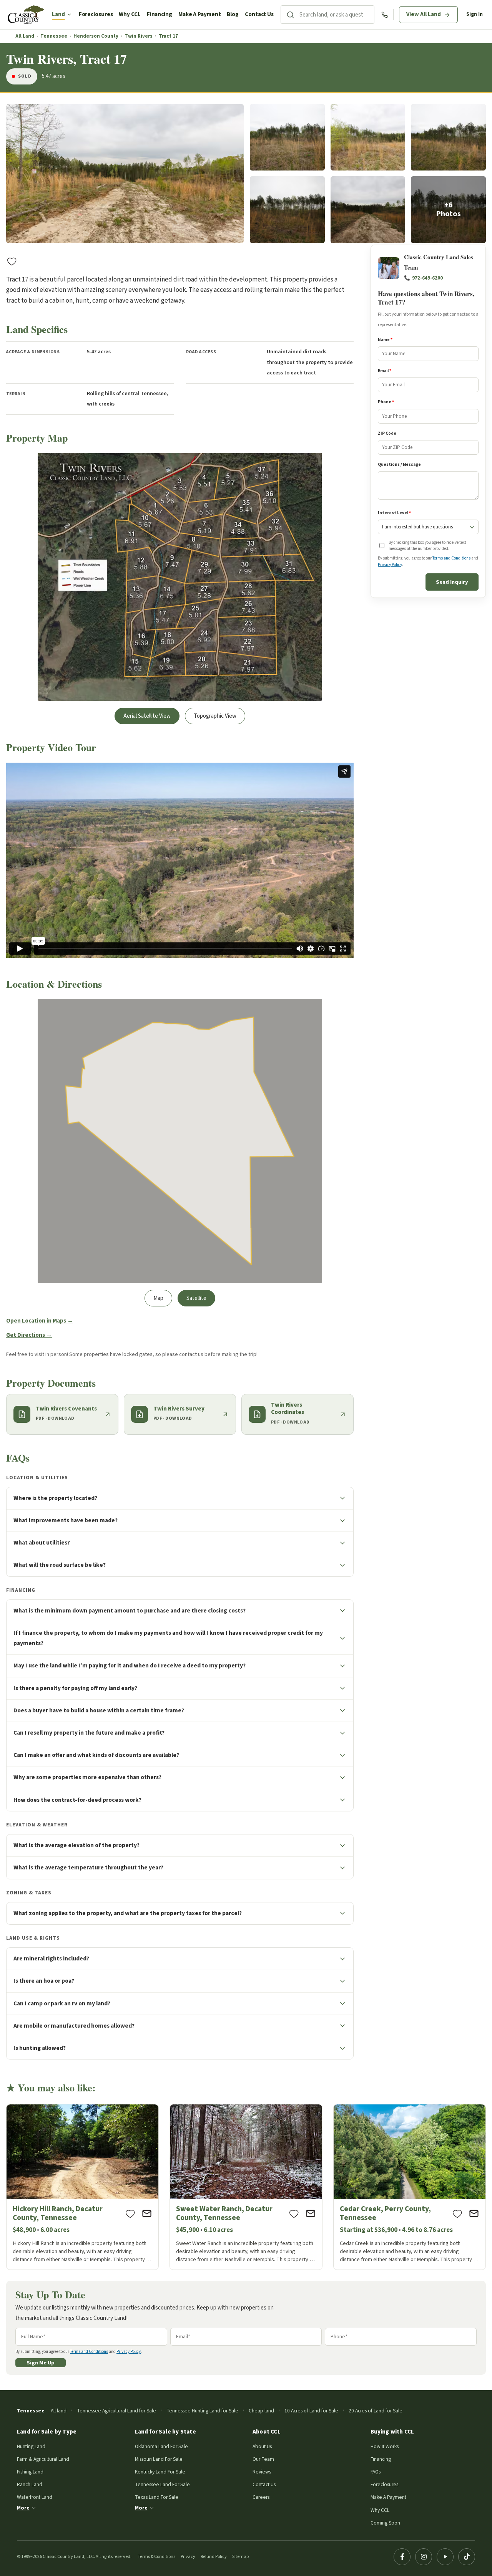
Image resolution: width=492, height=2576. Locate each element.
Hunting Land (31, 2446)
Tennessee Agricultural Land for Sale (116, 2411)
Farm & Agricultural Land (43, 2459)
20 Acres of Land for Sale (376, 2411)
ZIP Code (387, 433)
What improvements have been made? (66, 1520)
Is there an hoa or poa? (44, 1981)
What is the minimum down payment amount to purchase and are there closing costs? (130, 1611)
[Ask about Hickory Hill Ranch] (147, 2213)
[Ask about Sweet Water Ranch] (311, 2213)
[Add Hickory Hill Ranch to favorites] (130, 2213)
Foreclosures (96, 14)
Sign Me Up (41, 2363)
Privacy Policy (390, 565)
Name (385, 340)
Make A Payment (200, 14)
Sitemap (240, 2557)
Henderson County (96, 36)
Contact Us (259, 14)
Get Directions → (29, 1335)
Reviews (262, 2472)
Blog (233, 14)
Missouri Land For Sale (159, 2459)
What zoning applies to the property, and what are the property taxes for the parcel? (128, 1913)
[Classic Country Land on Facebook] (402, 2557)
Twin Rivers (139, 36)
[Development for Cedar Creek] (410, 2187)
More (23, 2508)
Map (158, 1298)
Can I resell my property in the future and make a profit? (89, 1733)
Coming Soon (385, 2523)
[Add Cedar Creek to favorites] (457, 2213)
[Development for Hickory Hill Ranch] (82, 2187)
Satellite (196, 1298)
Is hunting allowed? (40, 2048)
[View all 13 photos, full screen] (125, 174)
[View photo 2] (287, 137)
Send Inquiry (452, 582)
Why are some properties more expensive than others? (87, 1777)
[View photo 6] (368, 210)
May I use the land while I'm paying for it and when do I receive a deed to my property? (130, 1665)
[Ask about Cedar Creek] (474, 2213)
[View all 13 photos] (448, 210)
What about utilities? (42, 1543)
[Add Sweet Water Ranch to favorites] (294, 2213)
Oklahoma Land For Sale (161, 2446)
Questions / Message (399, 464)
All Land (25, 36)
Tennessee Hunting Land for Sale (202, 2411)
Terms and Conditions (451, 559)
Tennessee (54, 36)
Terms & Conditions (156, 2557)
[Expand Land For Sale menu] (69, 15)
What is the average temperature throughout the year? (88, 1867)
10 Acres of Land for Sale (311, 2411)
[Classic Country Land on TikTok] (467, 2557)
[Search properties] (290, 15)
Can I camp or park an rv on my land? (62, 2003)
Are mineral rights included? (51, 1958)
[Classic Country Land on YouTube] (445, 2557)
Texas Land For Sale (157, 2497)
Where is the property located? (55, 1498)
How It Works (385, 2446)
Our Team (263, 2459)
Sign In (475, 14)
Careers (261, 2497)
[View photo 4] (448, 137)
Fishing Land (30, 2472)
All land (59, 2411)
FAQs (376, 2472)
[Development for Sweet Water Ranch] (246, 2187)
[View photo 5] (287, 210)
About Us (262, 2446)
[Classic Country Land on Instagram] (424, 2557)
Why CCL (130, 14)
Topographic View (215, 716)
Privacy (188, 2557)
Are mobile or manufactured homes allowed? (74, 2026)
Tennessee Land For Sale (162, 2484)
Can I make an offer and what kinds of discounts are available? (96, 1755)
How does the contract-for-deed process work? (77, 1800)
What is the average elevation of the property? (76, 1845)
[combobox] (337, 15)
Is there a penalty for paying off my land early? (75, 1688)
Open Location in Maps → (40, 1321)
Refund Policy (214, 2557)
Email (385, 371)
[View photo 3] (368, 137)
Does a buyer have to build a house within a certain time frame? (99, 1710)
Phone (386, 402)
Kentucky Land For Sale (160, 2472)
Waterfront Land (35, 2497)
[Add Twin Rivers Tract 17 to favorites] (12, 261)
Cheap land (261, 2411)
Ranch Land (30, 2484)
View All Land (424, 14)
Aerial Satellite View (147, 716)
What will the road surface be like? (60, 1565)
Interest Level (394, 513)
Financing (160, 14)
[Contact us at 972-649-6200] (385, 15)
